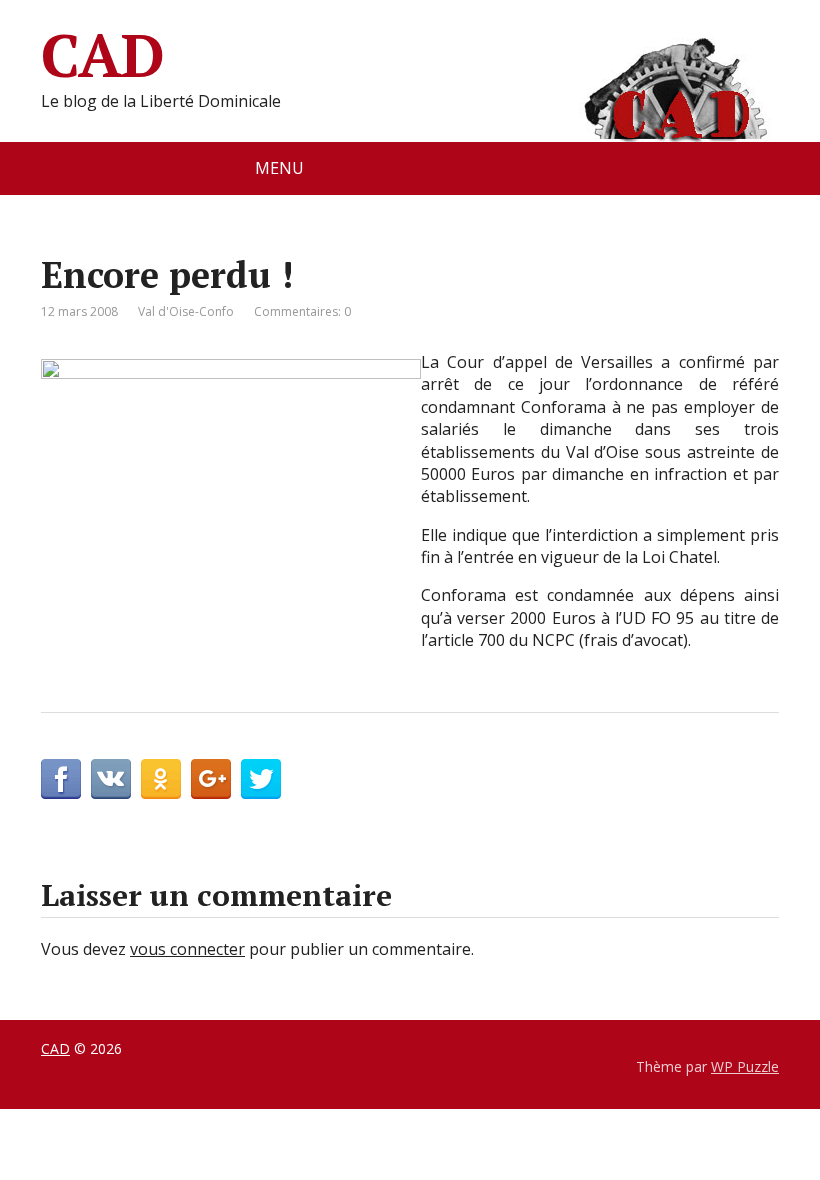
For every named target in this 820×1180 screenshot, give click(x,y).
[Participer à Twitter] (261, 779)
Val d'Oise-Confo (186, 311)
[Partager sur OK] (161, 779)
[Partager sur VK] (111, 779)
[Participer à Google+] (211, 779)
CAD (102, 55)
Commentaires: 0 (302, 311)
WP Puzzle (745, 1066)
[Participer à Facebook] (61, 779)
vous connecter (187, 949)
